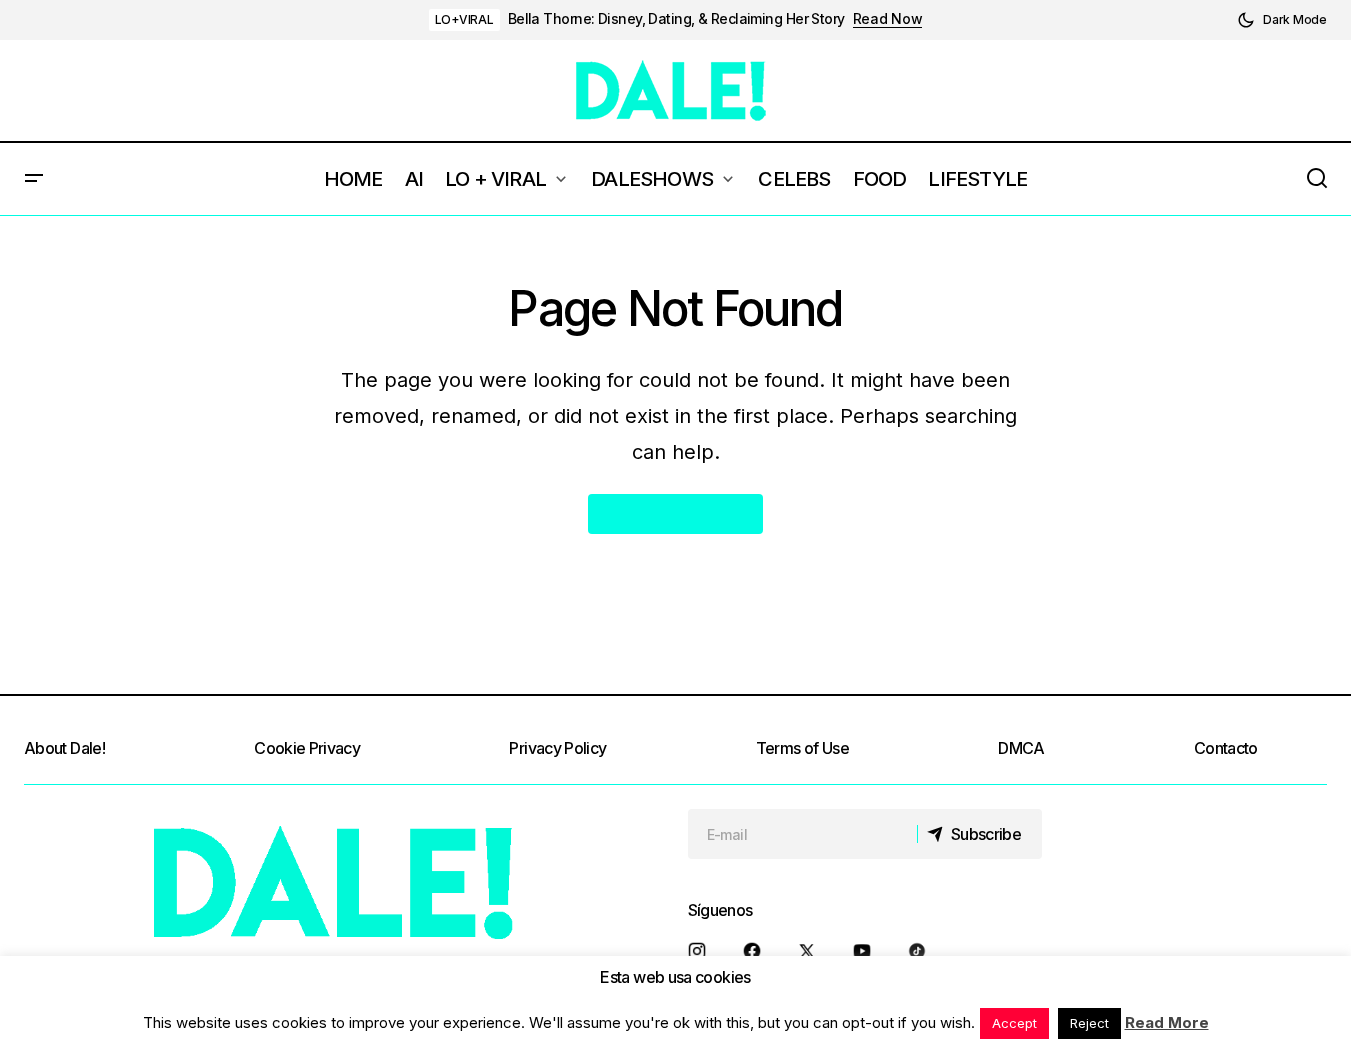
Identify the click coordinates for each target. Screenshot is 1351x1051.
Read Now (888, 19)
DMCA (1021, 748)
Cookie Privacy (307, 748)
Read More (1167, 1022)
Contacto (1226, 748)
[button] (1282, 20)
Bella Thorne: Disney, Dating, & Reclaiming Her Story (676, 19)
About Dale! (64, 748)
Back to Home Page (675, 514)
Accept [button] (1014, 1023)
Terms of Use (802, 748)
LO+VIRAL (464, 19)
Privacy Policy (557, 748)
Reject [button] (1089, 1023)
